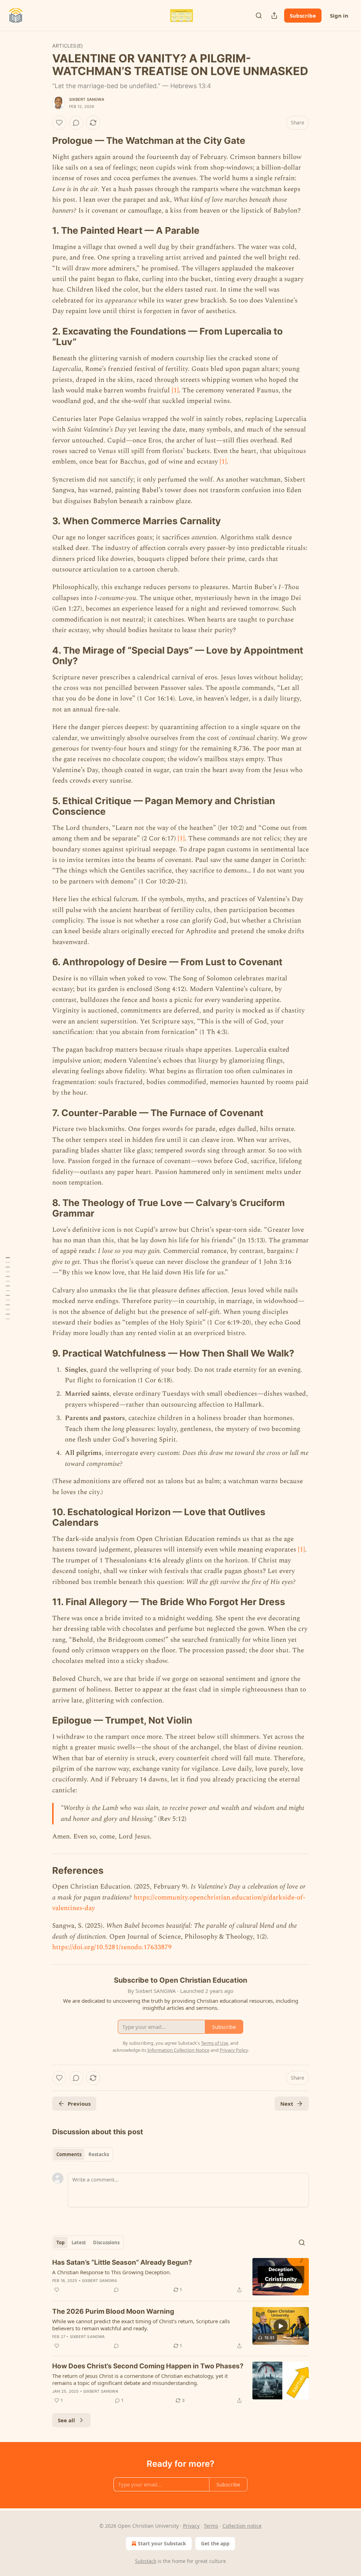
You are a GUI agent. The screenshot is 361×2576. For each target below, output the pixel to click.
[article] (180, 2277)
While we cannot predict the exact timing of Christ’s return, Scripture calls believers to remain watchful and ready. (141, 2325)
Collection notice (242, 2526)
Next (287, 2104)
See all (66, 2420)
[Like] (59, 123)
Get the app (215, 2543)
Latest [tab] (79, 2242)
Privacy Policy (234, 2050)
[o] (281, 2326)
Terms (211, 2526)
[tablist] (83, 2154)
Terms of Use (215, 2043)
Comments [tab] (69, 2154)
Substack (146, 2561)
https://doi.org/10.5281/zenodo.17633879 (112, 1947)
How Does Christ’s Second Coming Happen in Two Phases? (148, 2366)
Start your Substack (162, 2543)
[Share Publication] (274, 16)
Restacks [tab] (99, 2154)
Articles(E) (68, 46)
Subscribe (303, 16)
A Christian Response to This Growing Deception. (112, 2272)
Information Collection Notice (178, 2050)
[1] (175, 390)
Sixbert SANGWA (87, 99)
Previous (79, 2104)
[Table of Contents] (8, 1288)
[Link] (42, 141)
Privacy (191, 2526)
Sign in (339, 16)
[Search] (259, 16)
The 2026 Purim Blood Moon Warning (113, 2311)
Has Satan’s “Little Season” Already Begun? (122, 2262)
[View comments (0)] (76, 123)
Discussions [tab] (106, 2242)
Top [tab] (60, 2242)
